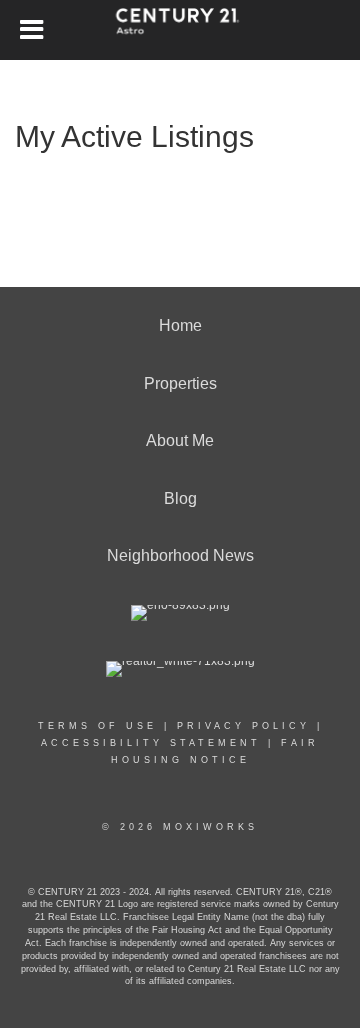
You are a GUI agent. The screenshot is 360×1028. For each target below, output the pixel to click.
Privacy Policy (243, 726)
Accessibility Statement (151, 743)
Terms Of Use (97, 726)
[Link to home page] (180, 30)
